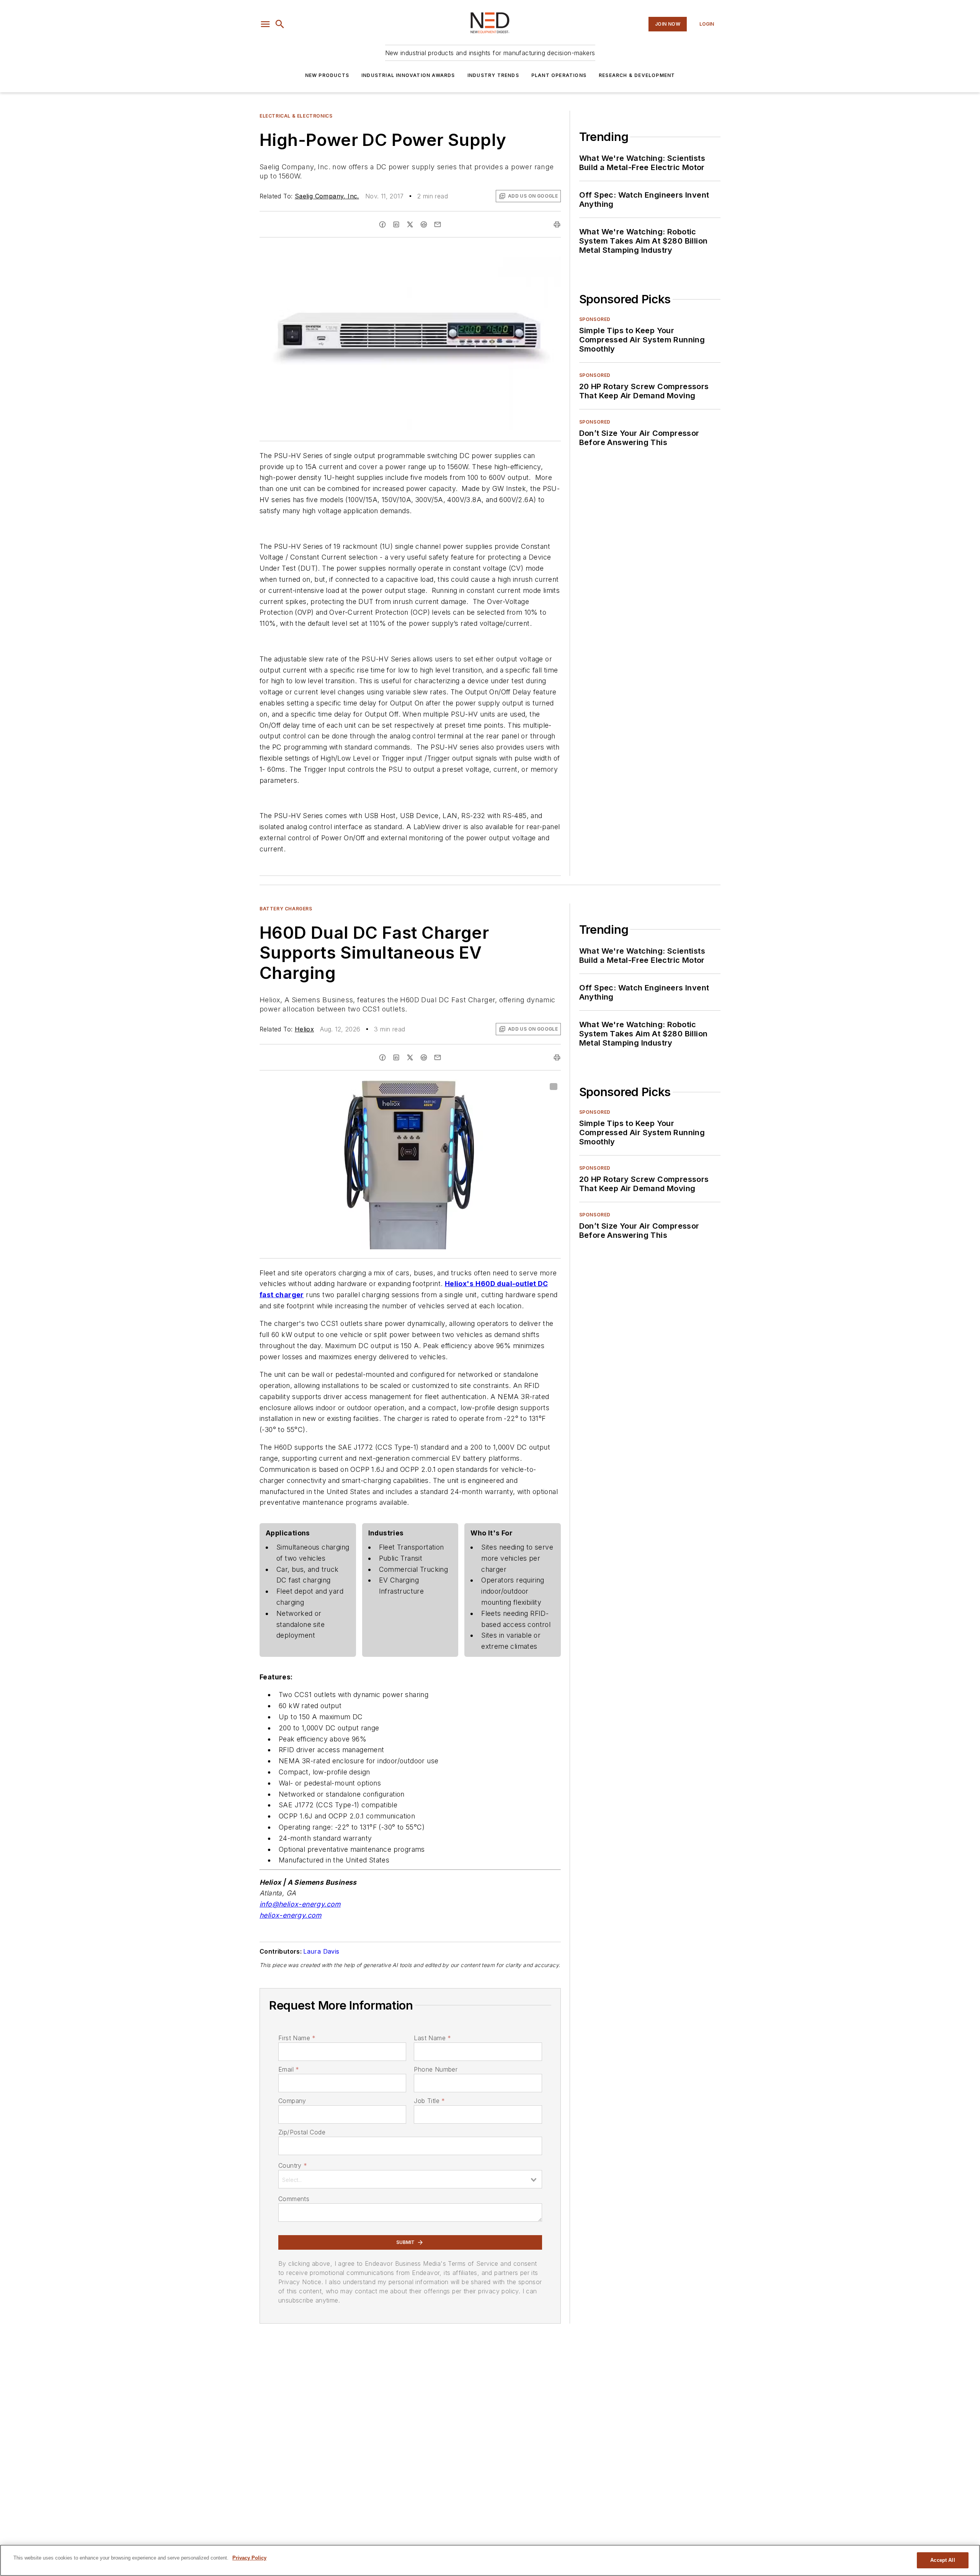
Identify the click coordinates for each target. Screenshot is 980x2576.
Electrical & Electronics (296, 116)
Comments (294, 2199)
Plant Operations (559, 75)
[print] (557, 224)
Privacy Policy (249, 2558)
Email (289, 2069)
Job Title (429, 2101)
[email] (438, 224)
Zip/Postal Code (302, 2132)
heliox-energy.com (291, 1915)
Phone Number (436, 2069)
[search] (280, 24)
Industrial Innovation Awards (408, 75)
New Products (327, 75)
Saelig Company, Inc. (327, 196)
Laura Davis (321, 1951)
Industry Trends (493, 75)
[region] (490, 2560)
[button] (265, 24)
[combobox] (410, 2179)
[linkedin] (396, 224)
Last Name (432, 2038)
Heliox (304, 1029)
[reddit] (424, 224)
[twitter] (410, 224)
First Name (297, 2038)
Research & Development (637, 75)
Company (292, 2101)
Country (293, 2165)
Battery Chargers (286, 909)
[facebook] (382, 224)
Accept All (942, 2560)
